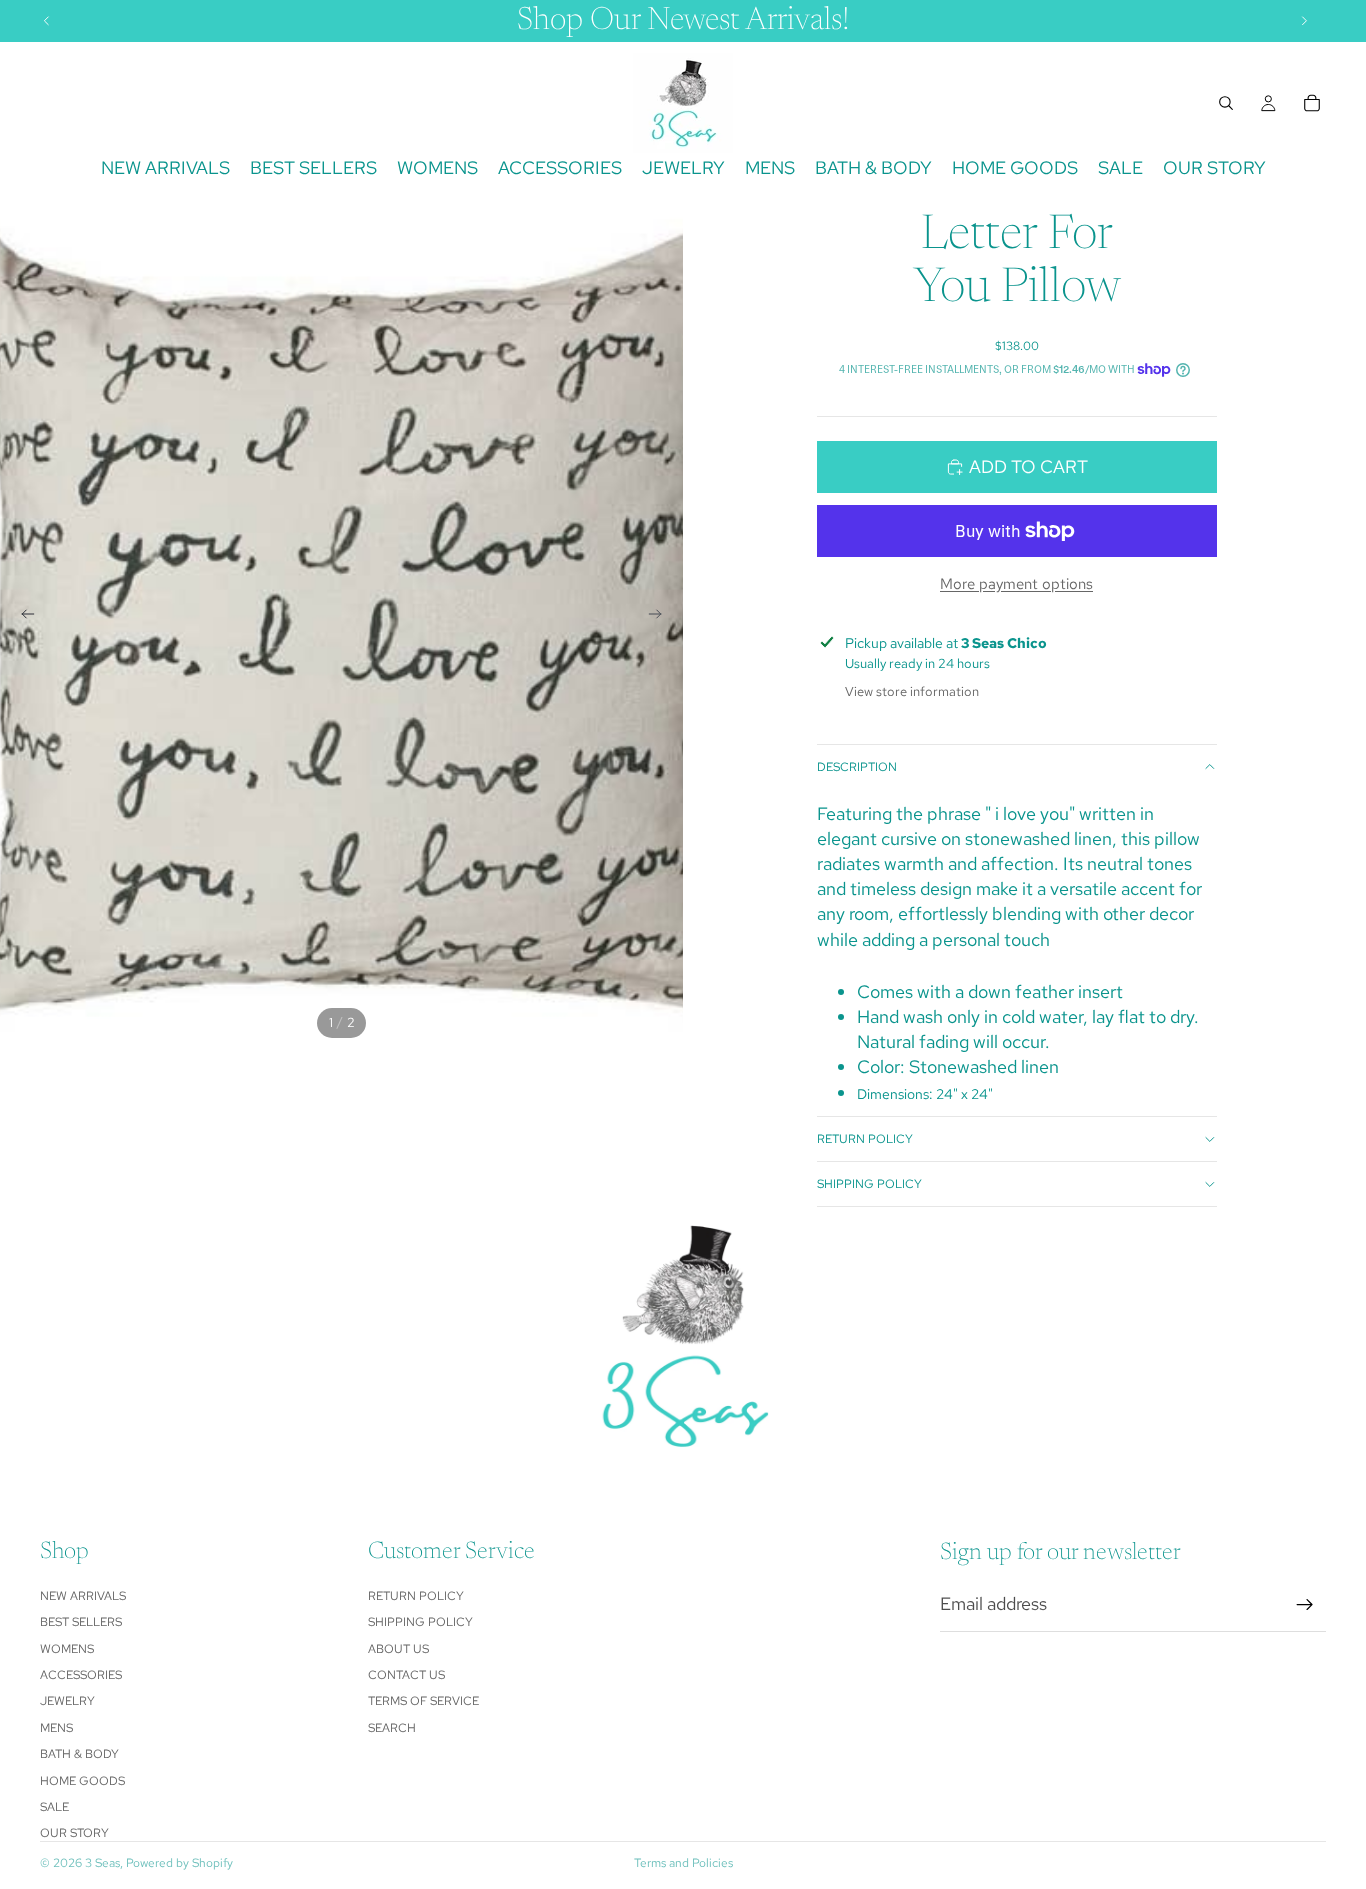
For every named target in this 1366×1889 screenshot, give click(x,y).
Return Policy (865, 1139)
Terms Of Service (423, 1701)
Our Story (74, 1833)
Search (392, 1728)
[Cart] (1312, 103)
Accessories (81, 1675)
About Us (398, 1649)
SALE (54, 1807)
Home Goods (82, 1781)
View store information (912, 691)
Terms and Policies (683, 1863)
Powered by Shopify (179, 1863)
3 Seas (102, 1863)
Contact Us (406, 1675)
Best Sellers (81, 1622)
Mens (56, 1728)
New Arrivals (83, 1596)
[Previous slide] (22, 618)
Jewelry (67, 1701)
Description (857, 767)
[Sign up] (1305, 1605)
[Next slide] (661, 618)
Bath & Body (79, 1754)
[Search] (1226, 103)
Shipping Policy (869, 1184)
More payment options (1016, 584)
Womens (67, 1649)
